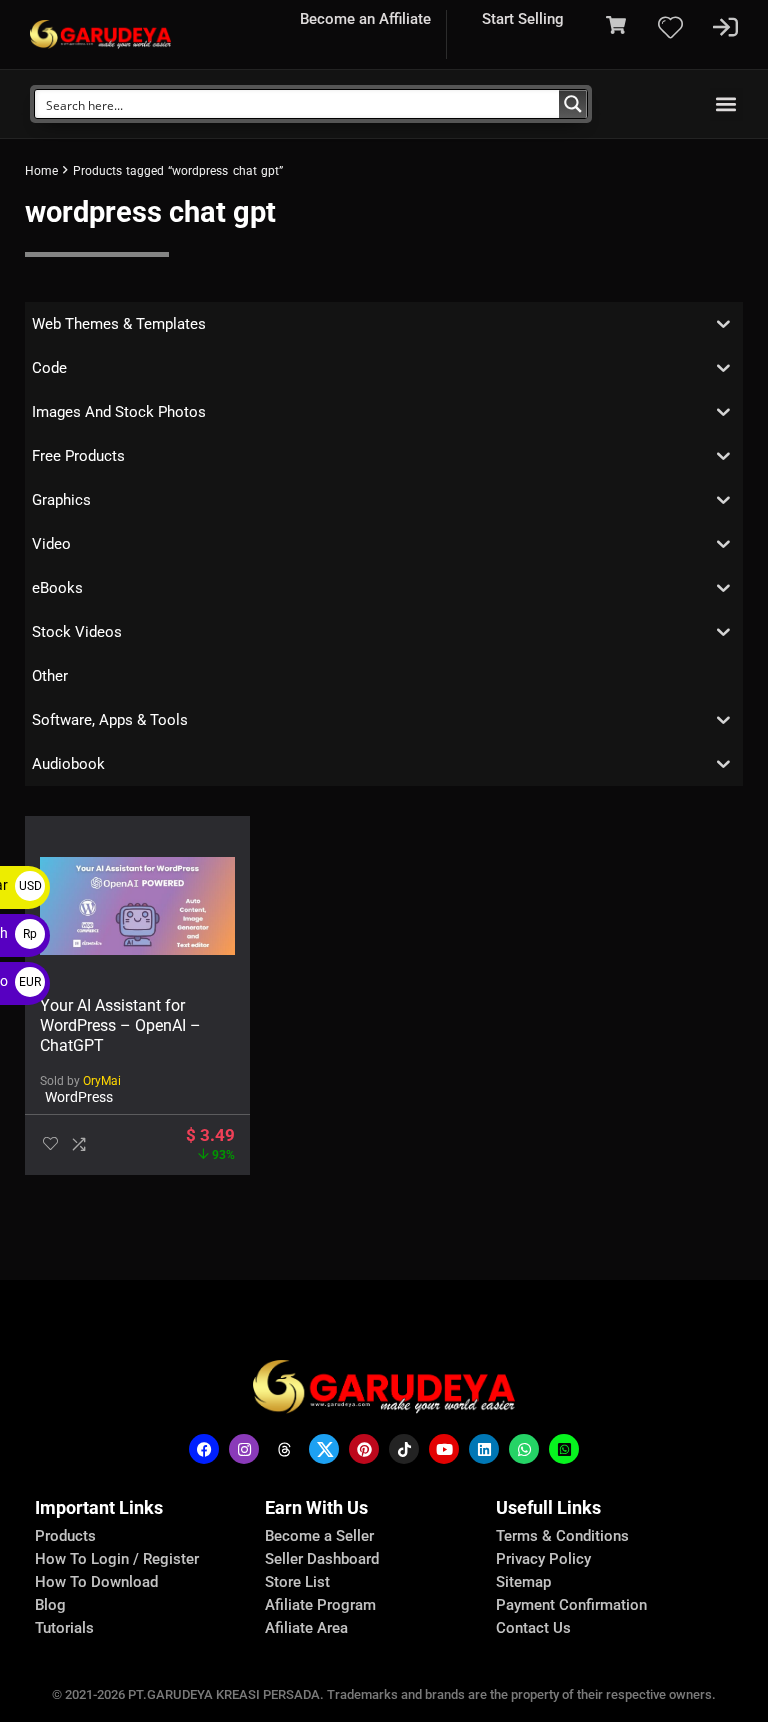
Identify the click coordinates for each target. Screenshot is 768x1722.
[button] (726, 104)
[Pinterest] (364, 1449)
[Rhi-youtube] (444, 1449)
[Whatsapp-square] (564, 1449)
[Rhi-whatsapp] (524, 1449)
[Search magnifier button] (573, 104)
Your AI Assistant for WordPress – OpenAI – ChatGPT (120, 1025)
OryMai (102, 1081)
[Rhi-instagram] (244, 1449)
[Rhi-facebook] (204, 1449)
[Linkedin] (484, 1449)
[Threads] (284, 1449)
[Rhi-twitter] (324, 1449)
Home (41, 171)
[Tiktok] (404, 1449)
